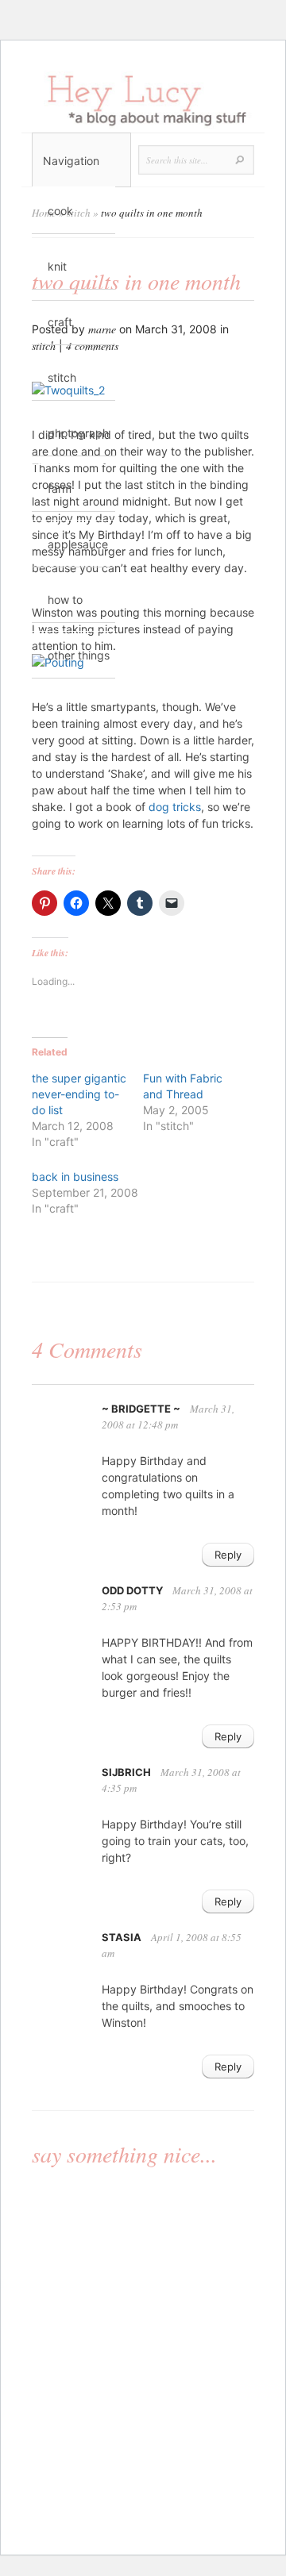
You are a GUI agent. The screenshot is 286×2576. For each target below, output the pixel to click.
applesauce (78, 544)
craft (60, 322)
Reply (228, 1555)
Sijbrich (126, 1772)
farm (60, 488)
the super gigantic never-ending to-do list (79, 1094)
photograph (78, 433)
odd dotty (132, 1590)
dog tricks (175, 807)
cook (60, 211)
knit (57, 266)
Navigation (71, 161)
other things (79, 655)
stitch (62, 377)
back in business (75, 1177)
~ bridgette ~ (141, 1409)
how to (65, 600)
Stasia (122, 1937)
